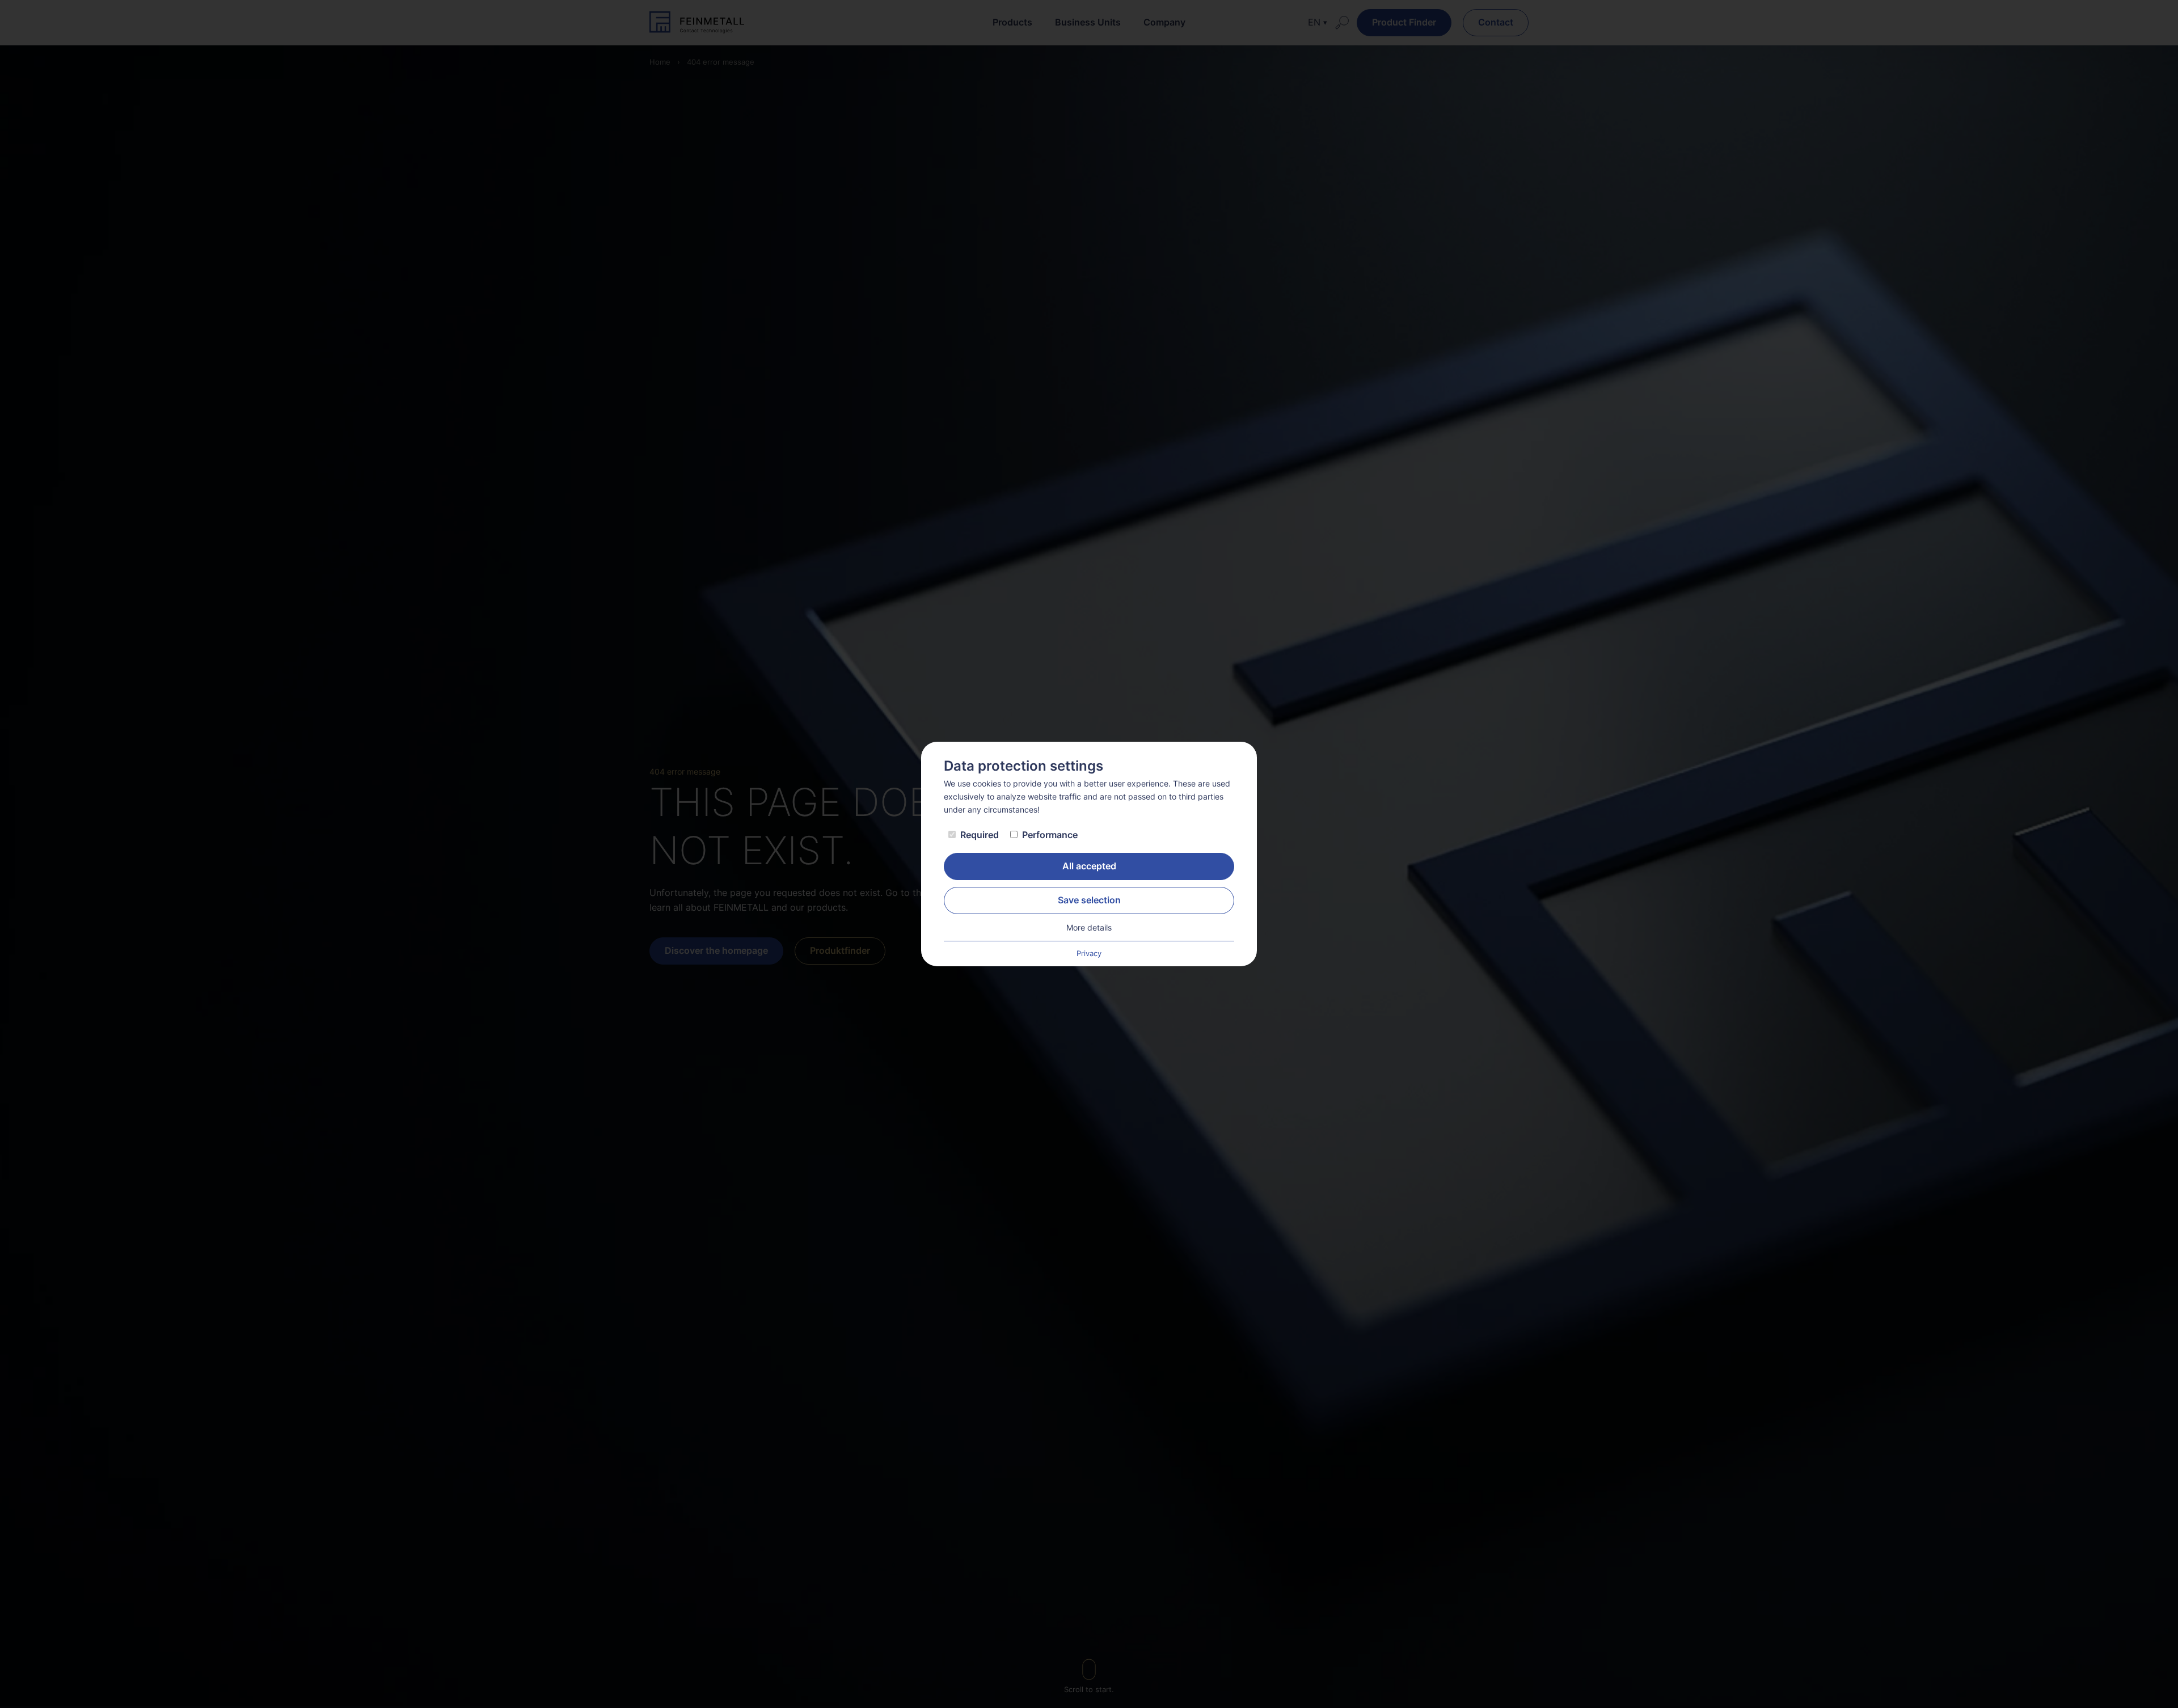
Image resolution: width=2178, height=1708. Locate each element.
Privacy (1089, 954)
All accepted (1089, 866)
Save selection (1089, 900)
